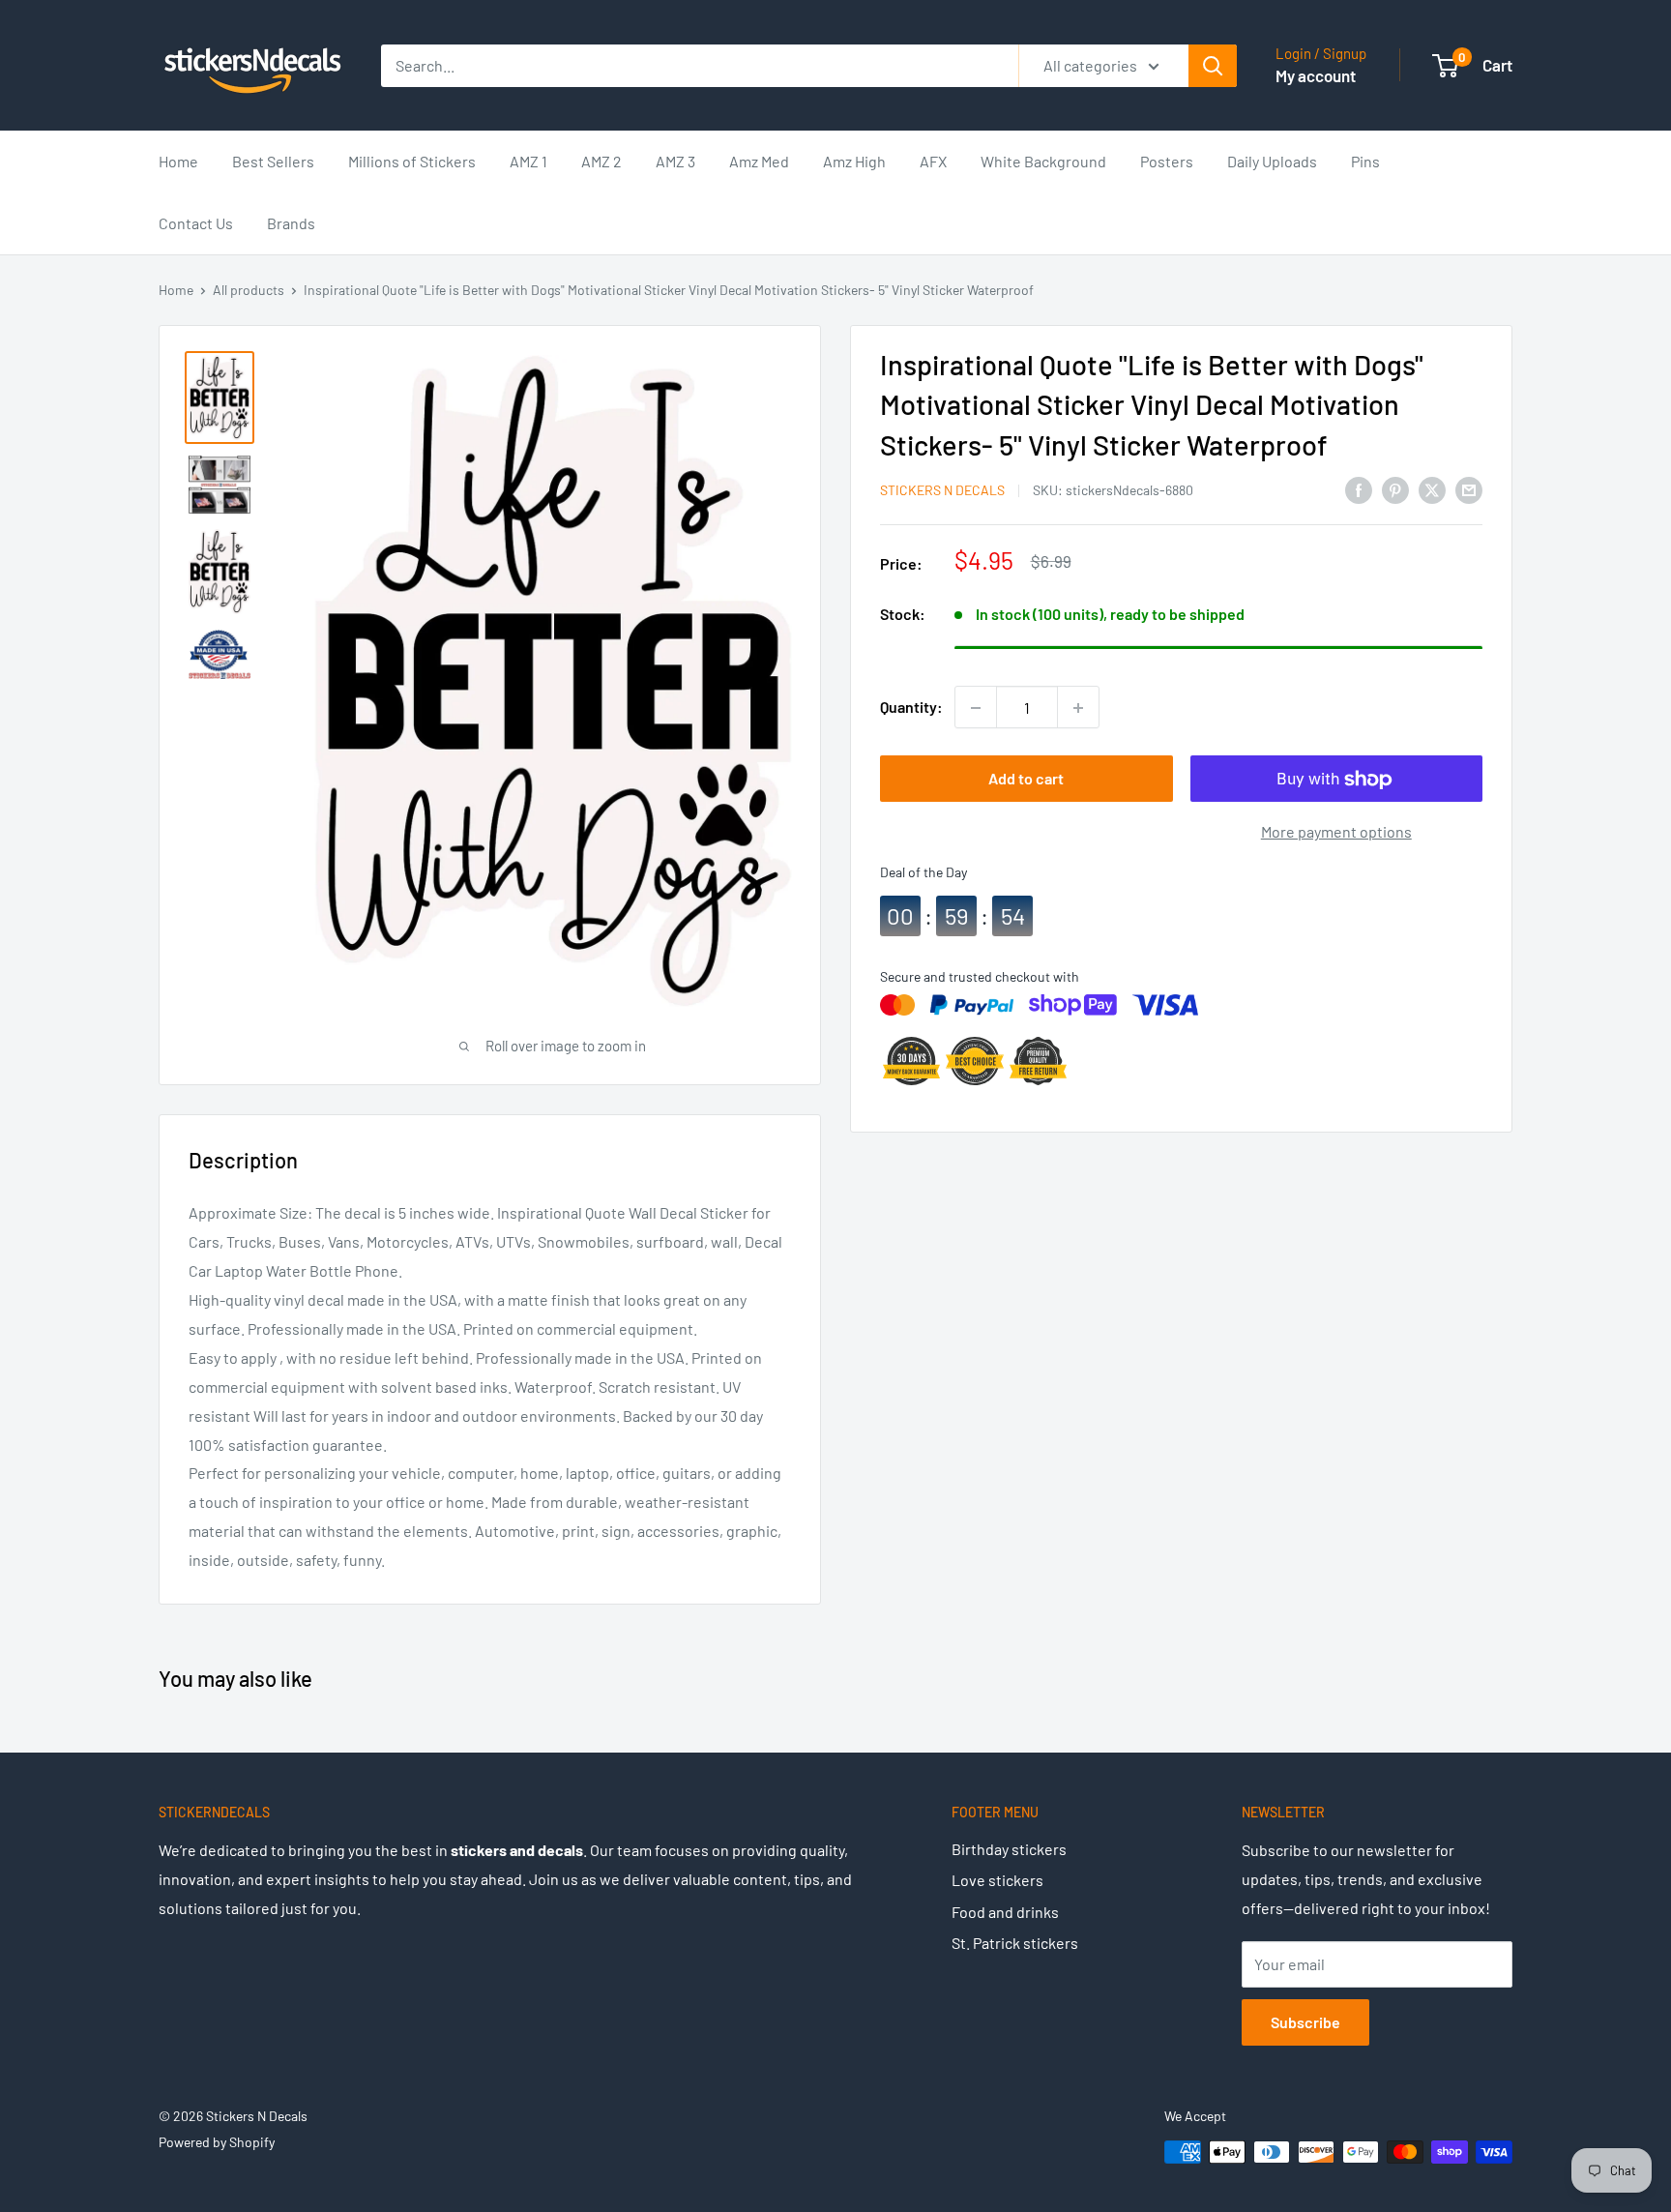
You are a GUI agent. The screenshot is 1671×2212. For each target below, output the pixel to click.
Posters (1167, 161)
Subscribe (1305, 2022)
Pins (1365, 161)
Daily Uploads (1272, 161)
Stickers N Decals (942, 490)
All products (249, 290)
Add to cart (1026, 779)
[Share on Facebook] (1359, 489)
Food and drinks (1005, 1912)
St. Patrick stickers (1015, 1943)
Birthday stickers (1009, 1849)
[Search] (1213, 66)
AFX (933, 161)
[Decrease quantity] (976, 708)
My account (1316, 75)
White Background (1043, 161)
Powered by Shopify (217, 2142)
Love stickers (997, 1880)
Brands (291, 223)
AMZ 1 (528, 161)
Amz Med (759, 161)
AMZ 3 (675, 161)
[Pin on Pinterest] (1395, 489)
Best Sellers (273, 161)
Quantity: (911, 708)
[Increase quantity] (1078, 708)
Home (178, 161)
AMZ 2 (601, 161)
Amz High (854, 161)
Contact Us (196, 223)
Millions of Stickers (412, 161)
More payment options (1336, 832)
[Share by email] (1469, 489)
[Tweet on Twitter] (1432, 489)
